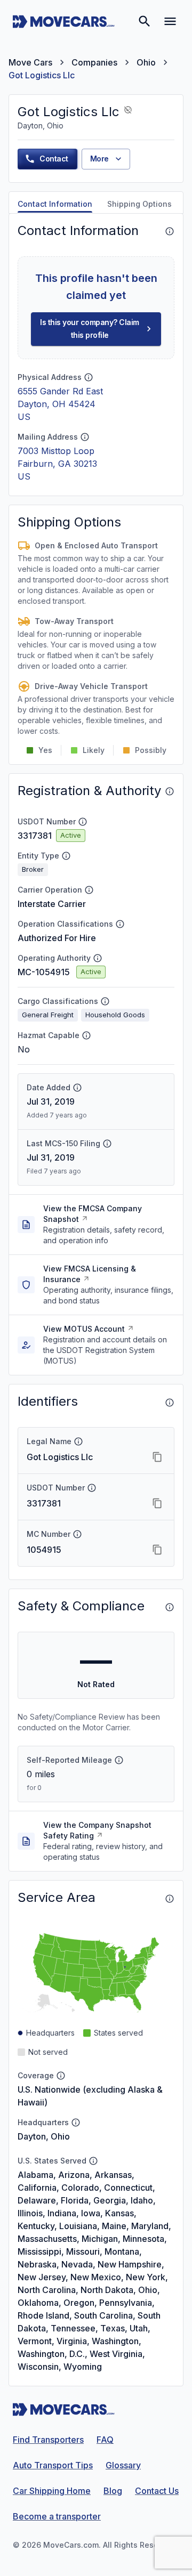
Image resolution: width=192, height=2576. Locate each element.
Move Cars (30, 62)
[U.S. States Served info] (93, 2161)
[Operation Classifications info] (120, 924)
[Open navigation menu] (170, 21)
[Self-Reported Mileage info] (119, 1760)
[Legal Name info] (78, 1441)
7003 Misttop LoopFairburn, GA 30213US (57, 464)
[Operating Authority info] (98, 958)
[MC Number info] (77, 1534)
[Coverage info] (61, 2076)
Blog (113, 2491)
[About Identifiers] (170, 1403)
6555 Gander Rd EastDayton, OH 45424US (60, 404)
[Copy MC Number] (157, 1550)
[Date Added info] (77, 1088)
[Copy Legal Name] (157, 1457)
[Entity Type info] (66, 856)
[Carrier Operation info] (89, 890)
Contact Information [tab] (55, 204)
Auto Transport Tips (53, 2465)
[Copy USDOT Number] (157, 1503)
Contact (54, 159)
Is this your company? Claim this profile (90, 329)
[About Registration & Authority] (170, 791)
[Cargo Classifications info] (105, 1001)
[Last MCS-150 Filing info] (107, 1144)
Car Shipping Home (52, 2491)
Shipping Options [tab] (139, 204)
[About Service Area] (170, 1899)
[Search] (145, 21)
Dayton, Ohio (44, 2136)
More (99, 159)
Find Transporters (48, 2440)
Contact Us (157, 2491)
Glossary (123, 2465)
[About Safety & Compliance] (170, 1607)
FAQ (105, 2440)
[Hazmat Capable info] (86, 1035)
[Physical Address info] (89, 377)
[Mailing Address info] (85, 437)
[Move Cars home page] (64, 21)
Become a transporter (57, 2516)
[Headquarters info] (76, 2123)
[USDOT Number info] (83, 822)
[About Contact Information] (170, 231)
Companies (94, 62)
